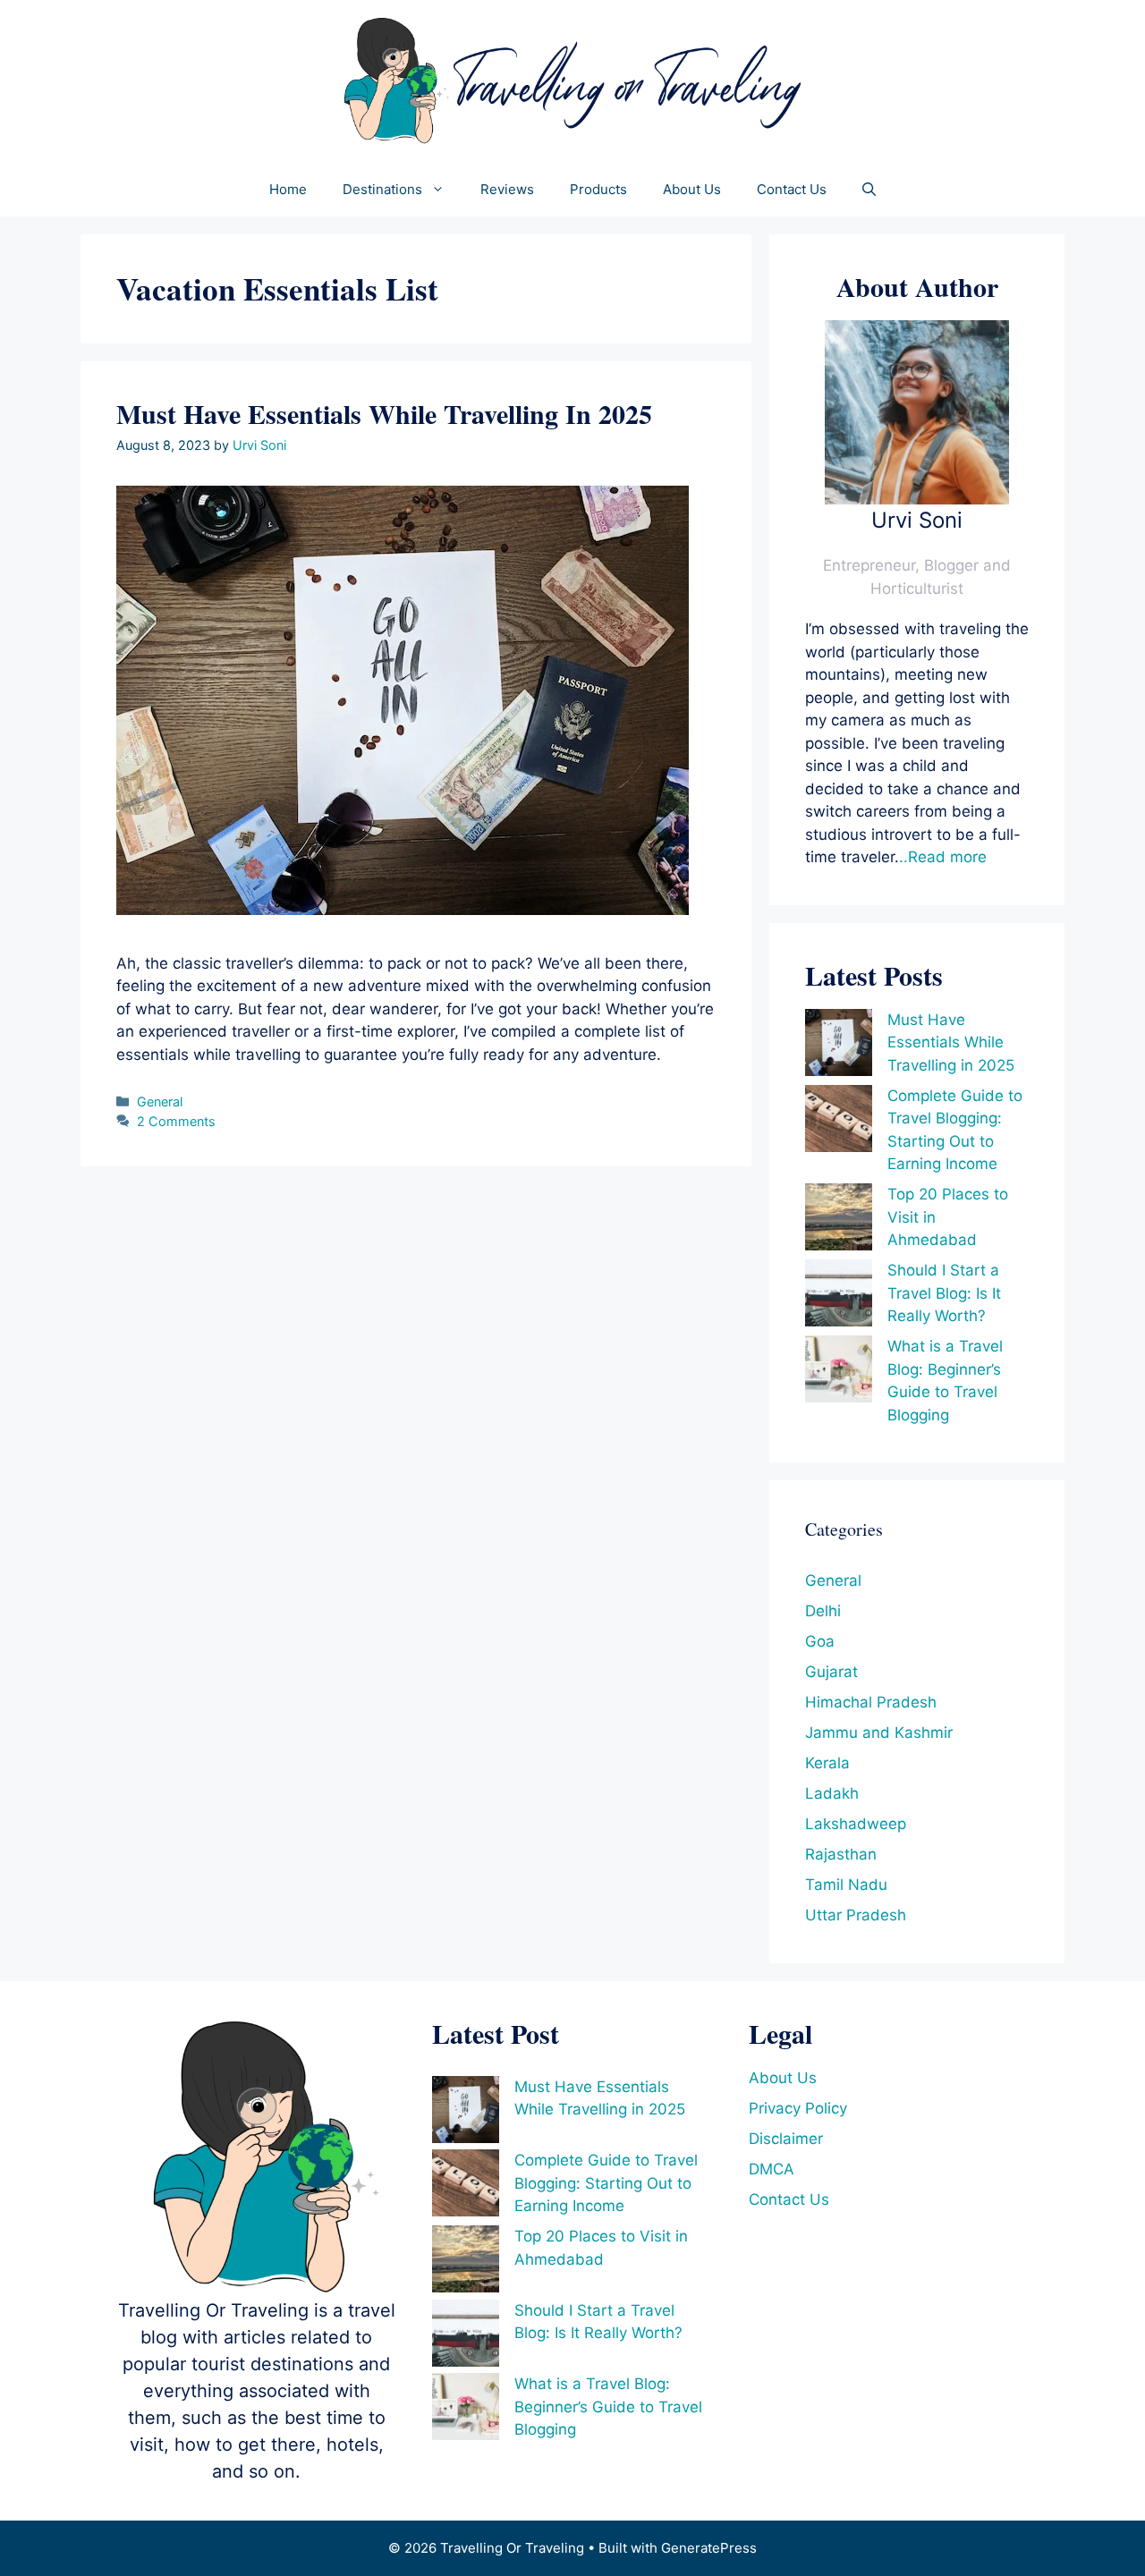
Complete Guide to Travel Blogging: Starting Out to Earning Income (606, 2183)
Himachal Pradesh (871, 1702)
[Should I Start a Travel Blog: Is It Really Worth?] (839, 1296)
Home (288, 189)
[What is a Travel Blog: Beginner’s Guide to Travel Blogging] (839, 1373)
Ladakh (832, 1793)
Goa (820, 1641)
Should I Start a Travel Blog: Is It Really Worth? (944, 1293)
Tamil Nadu (846, 1885)
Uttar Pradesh (856, 1915)
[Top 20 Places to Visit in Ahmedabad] (839, 1220)
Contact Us (792, 189)
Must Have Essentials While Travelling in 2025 (384, 413)
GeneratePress (709, 2548)
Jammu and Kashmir (879, 1733)
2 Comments (176, 1121)
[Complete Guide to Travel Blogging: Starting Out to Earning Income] (839, 1122)
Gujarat (831, 1672)
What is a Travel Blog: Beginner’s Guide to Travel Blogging (608, 2407)
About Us (692, 189)
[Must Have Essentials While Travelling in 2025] (839, 1046)
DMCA (772, 2169)
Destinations (382, 189)
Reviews (507, 189)
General (160, 1102)
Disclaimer (786, 2139)
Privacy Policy (798, 2108)
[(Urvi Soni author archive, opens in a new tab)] (917, 499)
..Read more (943, 857)
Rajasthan (841, 1854)
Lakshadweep (856, 1824)
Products (598, 189)
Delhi (823, 1611)
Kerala (827, 1763)
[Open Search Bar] (869, 190)
